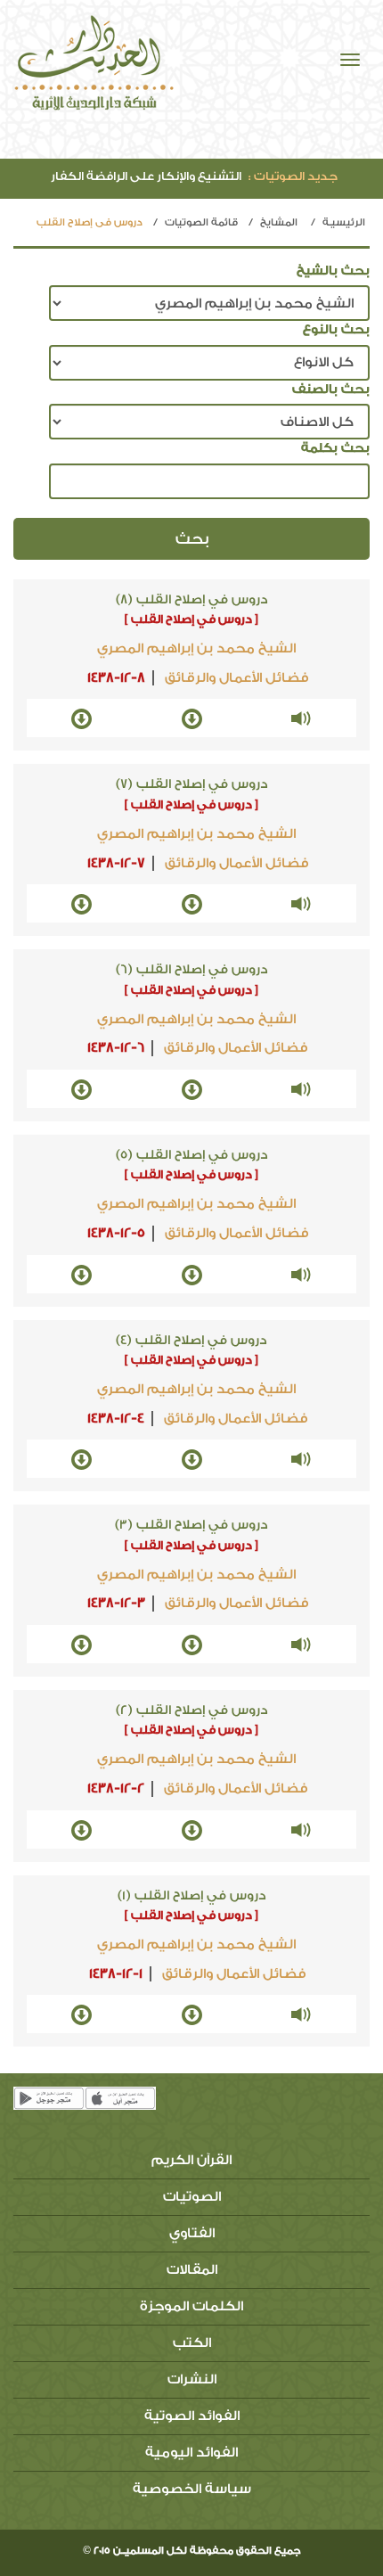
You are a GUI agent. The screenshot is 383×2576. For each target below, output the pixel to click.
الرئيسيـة (344, 222)
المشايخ (279, 222)
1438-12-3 (116, 1603)
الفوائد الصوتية (192, 2416)
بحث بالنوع (336, 330)
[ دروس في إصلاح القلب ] (191, 619)
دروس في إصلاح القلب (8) (192, 600)
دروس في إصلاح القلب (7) (192, 784)
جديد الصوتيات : (293, 176)
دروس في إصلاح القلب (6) (192, 970)
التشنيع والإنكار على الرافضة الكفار (194, 176)
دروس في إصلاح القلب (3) (191, 1525)
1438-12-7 (116, 863)
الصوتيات (192, 2197)
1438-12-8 (116, 678)
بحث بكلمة (335, 448)
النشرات (192, 2379)
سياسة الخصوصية (192, 2489)
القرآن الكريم (191, 2160)
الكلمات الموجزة (191, 2306)
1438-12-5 (116, 1233)
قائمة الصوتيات (201, 222)
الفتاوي (192, 2233)
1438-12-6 (116, 1048)
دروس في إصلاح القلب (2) (192, 1710)
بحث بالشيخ (333, 271)
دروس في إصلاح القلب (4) (191, 1341)
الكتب (192, 2343)
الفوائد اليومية (191, 2453)
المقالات (192, 2270)
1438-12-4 (116, 1419)
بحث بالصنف (331, 390)
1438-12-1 (116, 1974)
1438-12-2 (116, 1788)
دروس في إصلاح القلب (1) (192, 1896)
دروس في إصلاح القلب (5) (192, 1155)
